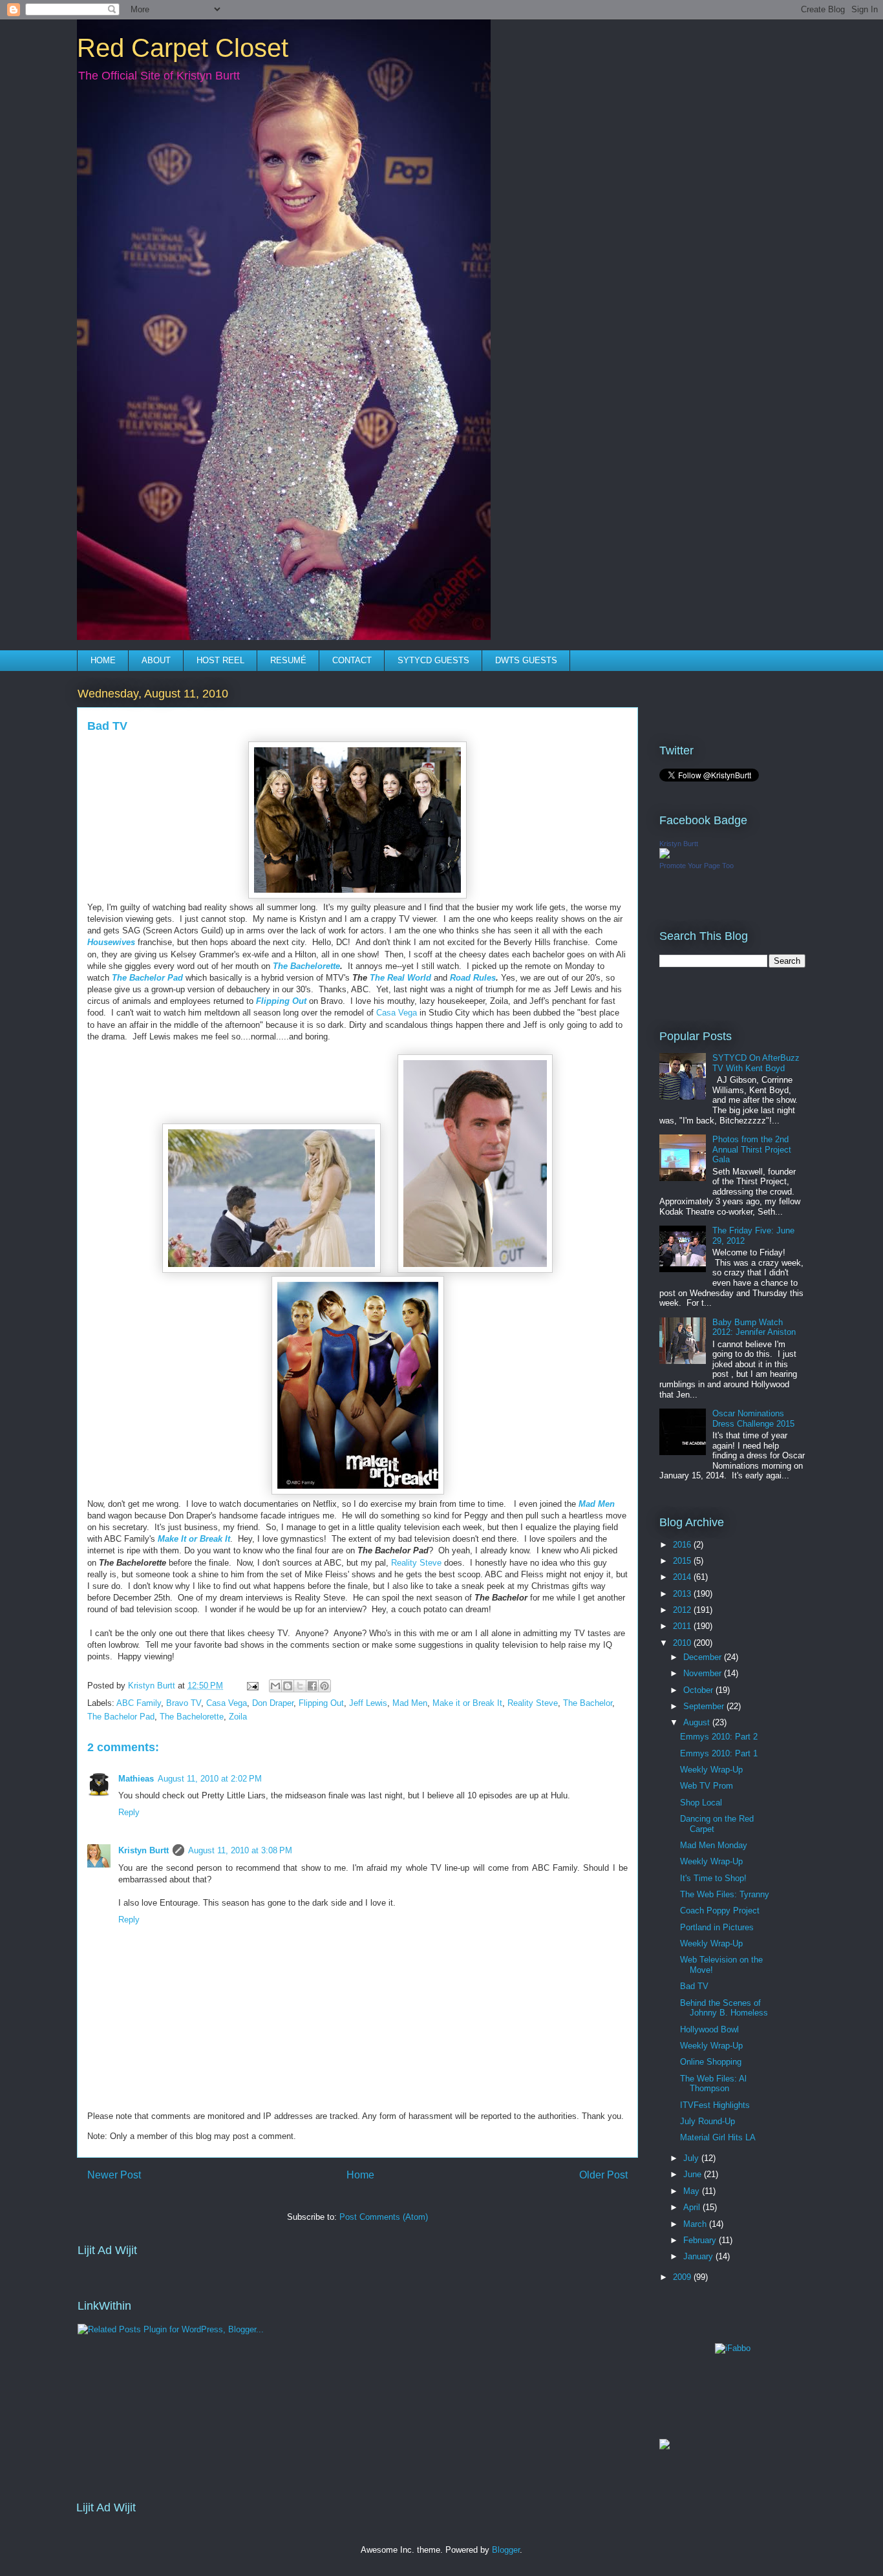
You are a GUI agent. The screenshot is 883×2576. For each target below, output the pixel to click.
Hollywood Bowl (709, 2029)
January (699, 2256)
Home (360, 2175)
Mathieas (136, 1779)
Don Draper (273, 1703)
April (693, 2207)
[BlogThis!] (288, 1686)
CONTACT (352, 660)
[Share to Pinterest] (324, 1686)
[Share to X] (300, 1686)
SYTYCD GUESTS (433, 660)
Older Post (603, 2175)
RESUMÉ (288, 660)
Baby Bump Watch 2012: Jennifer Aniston (754, 1327)
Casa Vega (397, 1013)
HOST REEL (220, 660)
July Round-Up (707, 2121)
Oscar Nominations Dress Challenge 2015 (753, 1419)
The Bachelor (588, 1703)
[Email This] (275, 1686)
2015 (683, 1561)
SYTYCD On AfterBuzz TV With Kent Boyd (756, 1063)
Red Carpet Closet (183, 48)
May (693, 2191)
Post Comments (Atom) (384, 2217)
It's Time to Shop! (713, 1878)
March (696, 2224)
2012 (683, 1610)
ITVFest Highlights (715, 2105)
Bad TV (694, 1986)
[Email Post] (252, 1686)
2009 (683, 2277)
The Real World (400, 978)
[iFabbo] (733, 2348)
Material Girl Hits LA (718, 2137)
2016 (683, 1545)
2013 (683, 1594)
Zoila (238, 1717)
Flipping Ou (280, 1001)
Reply (129, 1812)
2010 (683, 1643)
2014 (683, 1577)
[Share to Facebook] (312, 1686)
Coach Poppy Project (720, 1911)
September (705, 1706)
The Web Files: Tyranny (725, 1894)
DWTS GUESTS (526, 660)
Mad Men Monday (714, 1845)
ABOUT (156, 660)
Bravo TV (184, 1703)
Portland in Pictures (717, 1927)
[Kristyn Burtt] (665, 856)
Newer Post (114, 2175)
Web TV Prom (707, 1786)
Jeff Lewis (368, 1703)
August (698, 1722)
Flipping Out (321, 1703)
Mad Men (597, 1504)
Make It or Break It (194, 1539)
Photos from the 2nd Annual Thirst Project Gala (752, 1149)
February (701, 2240)
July (692, 2158)
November (704, 1673)
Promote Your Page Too (697, 866)
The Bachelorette (192, 1717)
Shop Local (701, 1803)
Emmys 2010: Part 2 (719, 1737)
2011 (683, 1626)
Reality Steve (416, 1563)
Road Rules (473, 978)
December (704, 1657)
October (699, 1690)
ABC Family (139, 1703)
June (694, 2174)
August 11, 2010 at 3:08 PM (240, 1850)
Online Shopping (711, 2062)
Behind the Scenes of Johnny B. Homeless (724, 2008)
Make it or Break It (467, 1703)
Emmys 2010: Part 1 (719, 1753)
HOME (103, 660)
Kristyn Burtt (144, 1850)
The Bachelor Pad (147, 978)
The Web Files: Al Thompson (713, 2084)
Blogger (506, 2550)
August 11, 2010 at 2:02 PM (210, 1779)
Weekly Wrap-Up (711, 1770)
